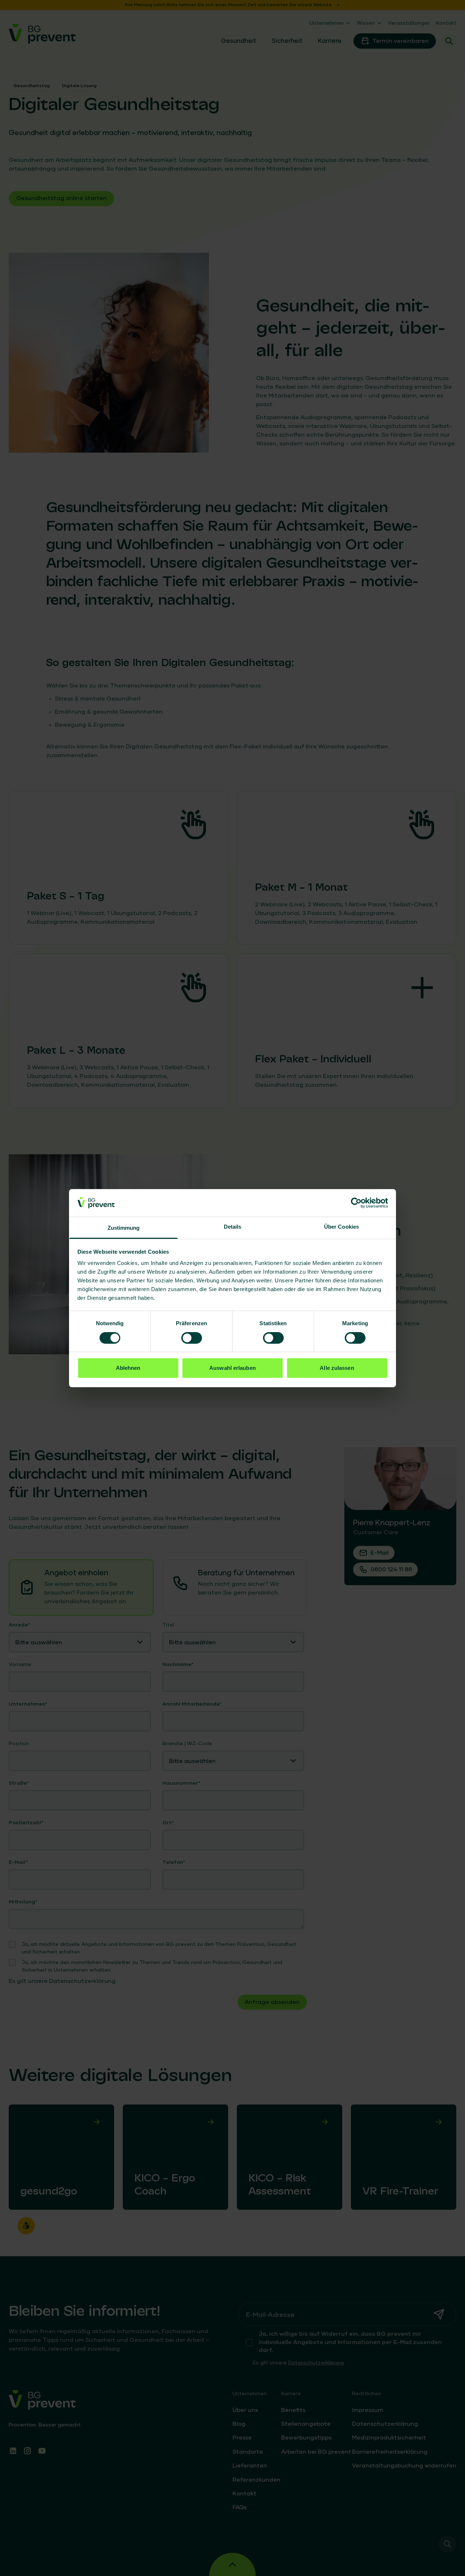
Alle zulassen (337, 1368)
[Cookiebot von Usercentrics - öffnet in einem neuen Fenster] (356, 1203)
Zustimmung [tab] (124, 1228)
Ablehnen (128, 1368)
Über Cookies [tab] (341, 1227)
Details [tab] (233, 1227)
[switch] (192, 1338)
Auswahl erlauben (232, 1368)
